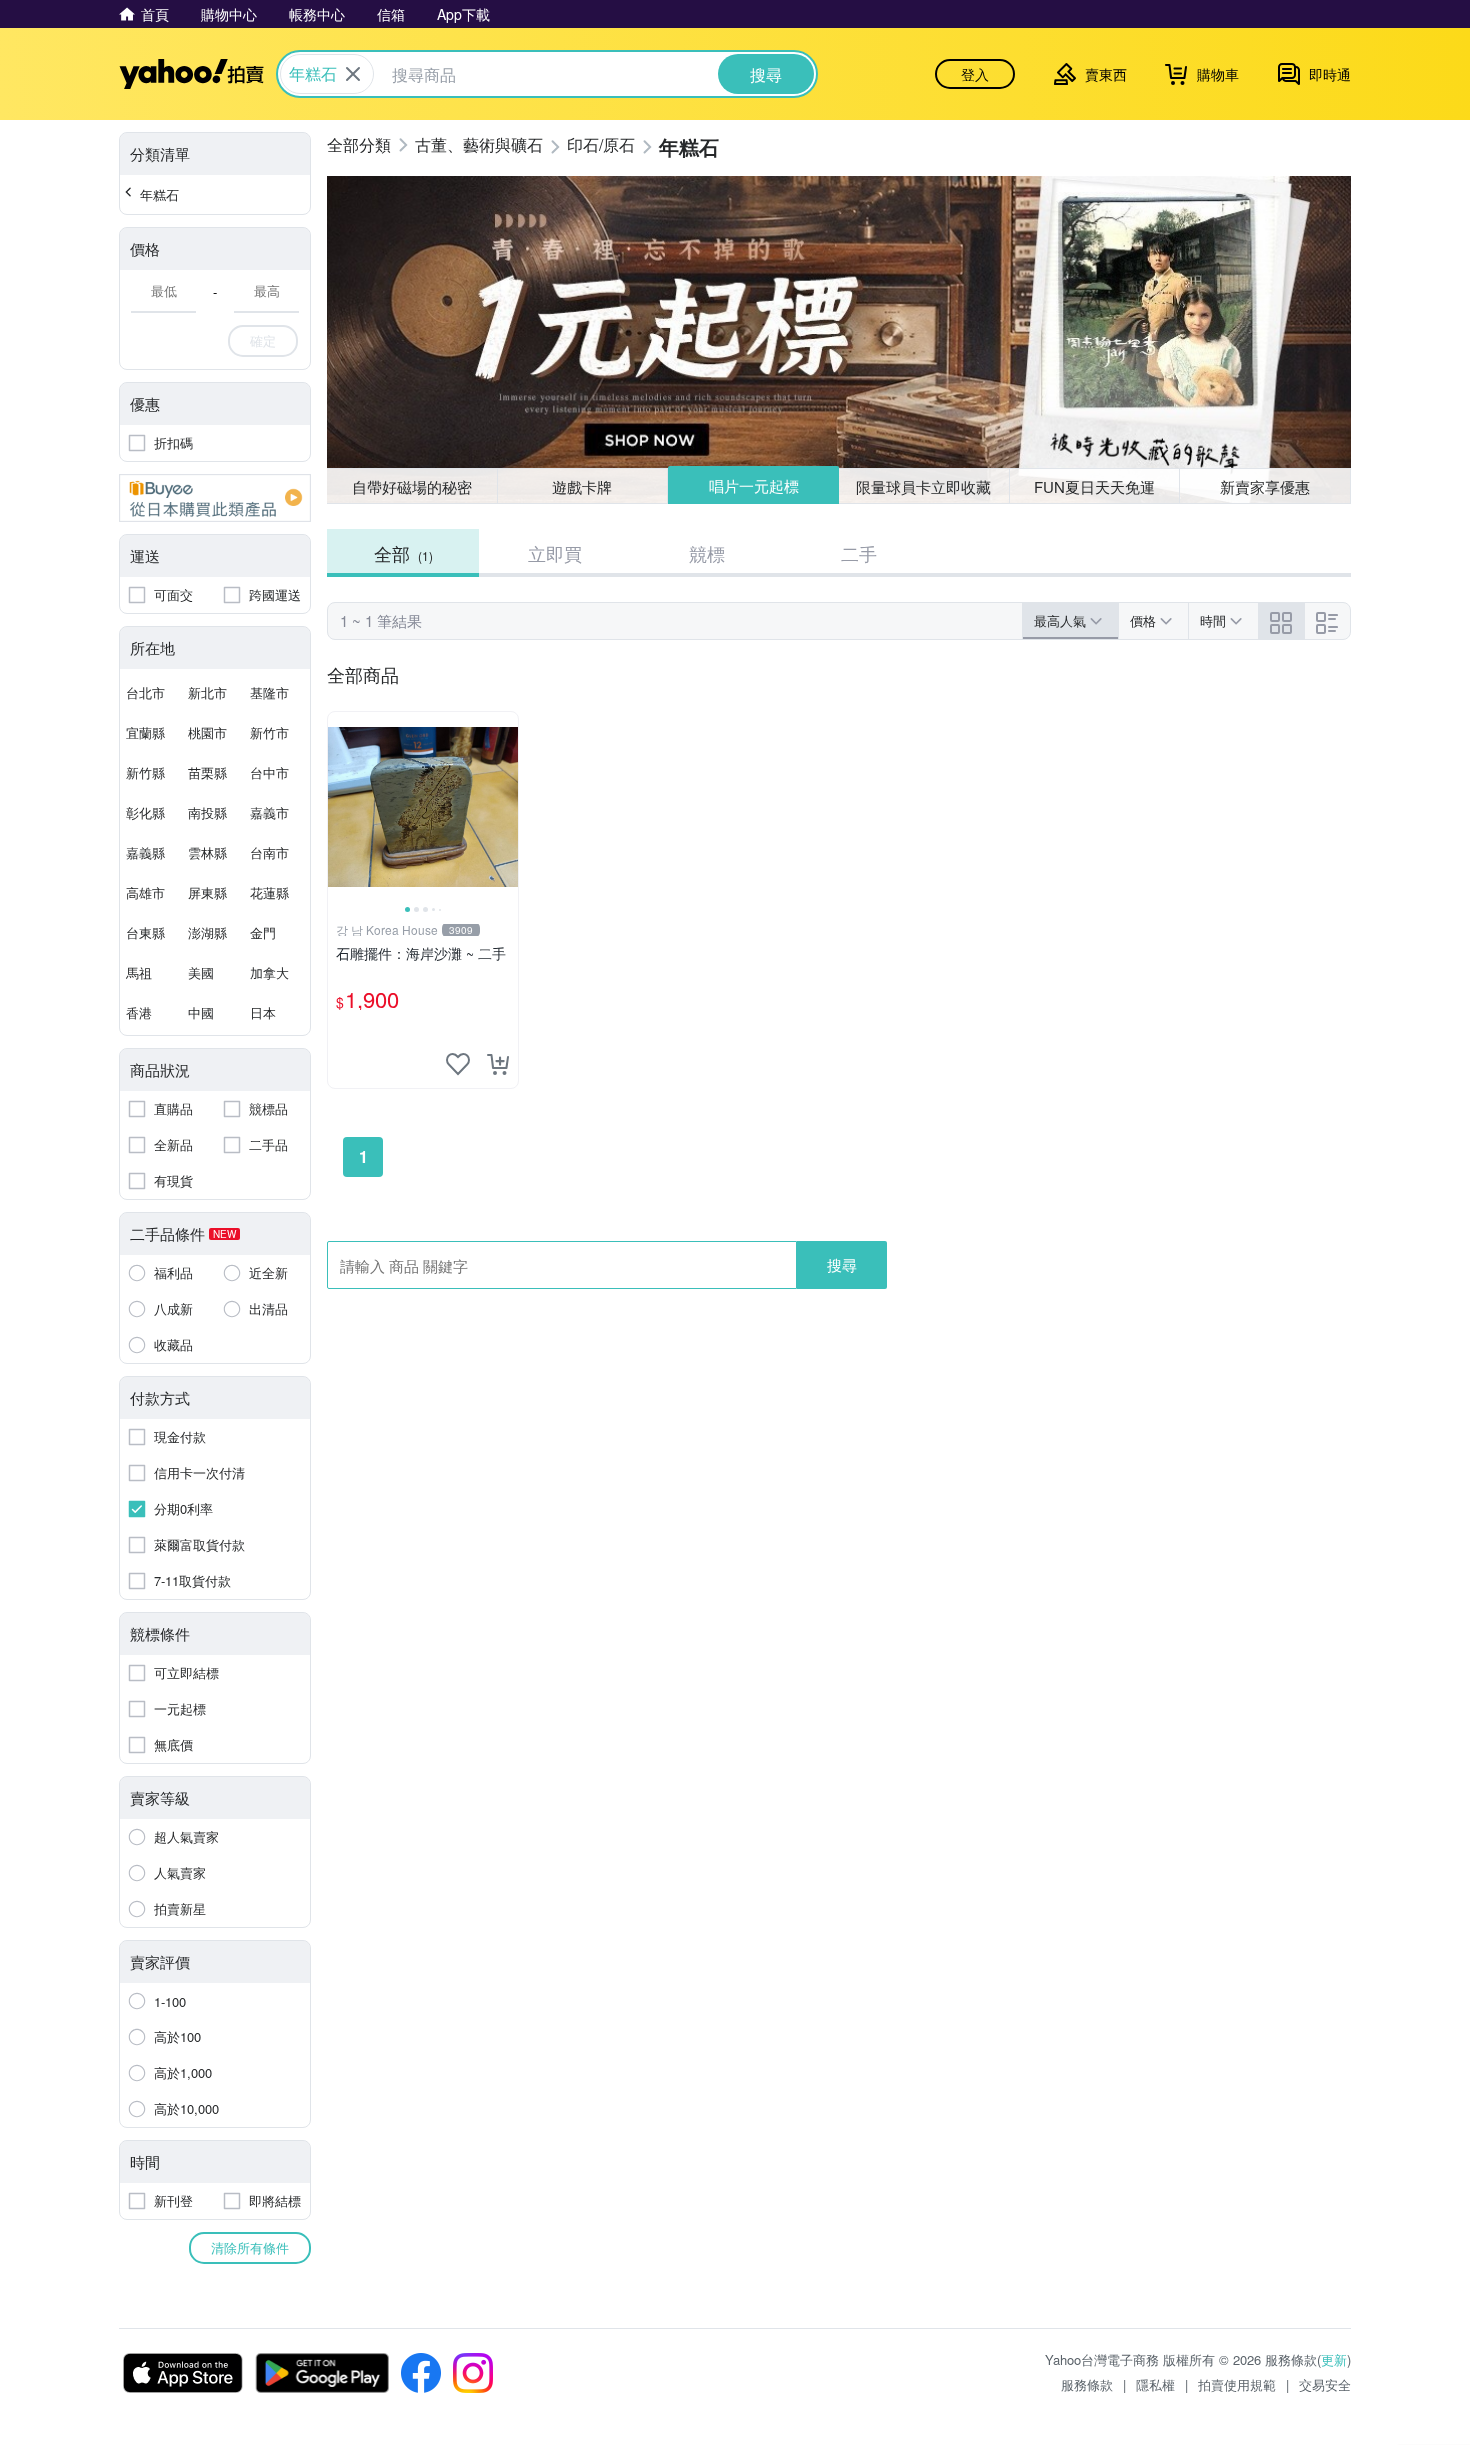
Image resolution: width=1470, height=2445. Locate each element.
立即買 (555, 553)
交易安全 (1325, 2384)
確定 (263, 340)
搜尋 (842, 1264)
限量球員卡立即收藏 (923, 486)
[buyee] (215, 498)
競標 (707, 553)
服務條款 (1087, 2384)
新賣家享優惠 (1265, 486)
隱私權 (1155, 2384)
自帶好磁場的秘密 (412, 486)
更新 (1334, 2359)
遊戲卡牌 (582, 486)
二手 (859, 553)
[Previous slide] (341, 807)
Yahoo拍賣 (191, 74)
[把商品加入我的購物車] (498, 1064)
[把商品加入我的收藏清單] (458, 1064)
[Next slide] (505, 807)
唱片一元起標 (754, 485)
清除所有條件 (250, 2247)
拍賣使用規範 (1237, 2384)
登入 (975, 74)
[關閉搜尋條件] (353, 74)
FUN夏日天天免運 (1094, 486)
